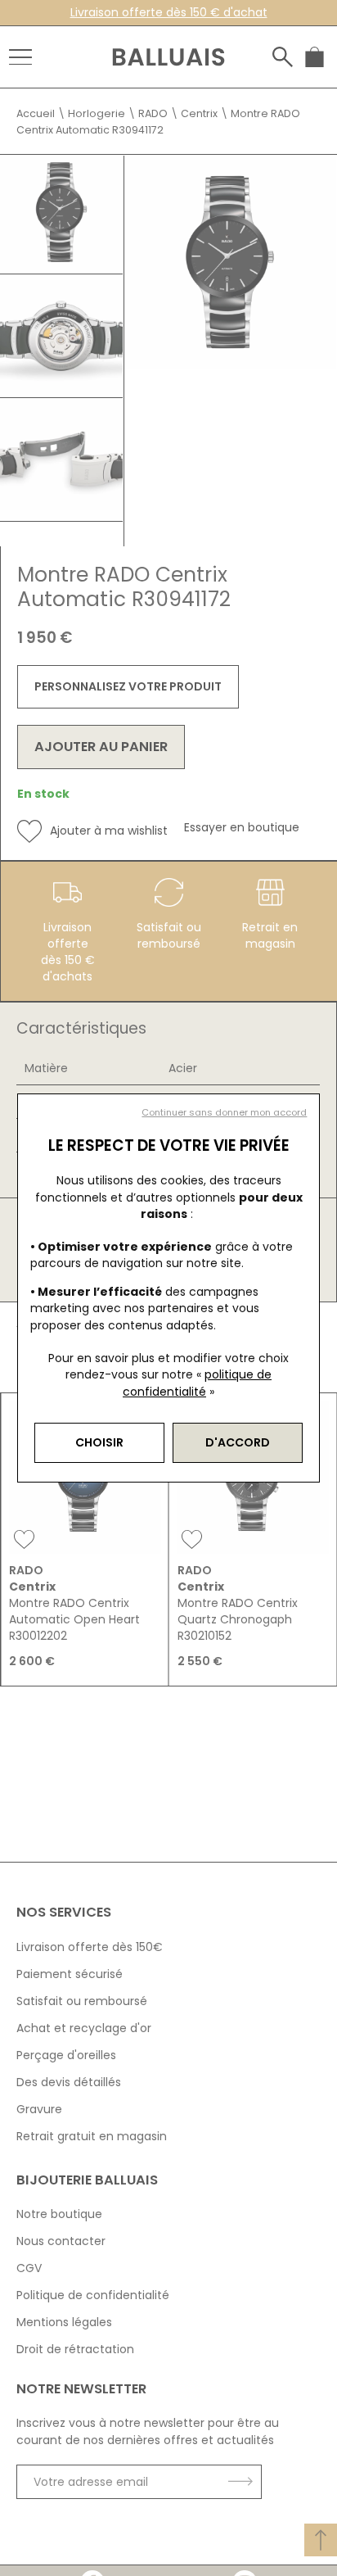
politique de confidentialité (197, 1383)
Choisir (99, 1442)
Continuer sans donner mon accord (224, 1113)
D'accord (238, 1442)
